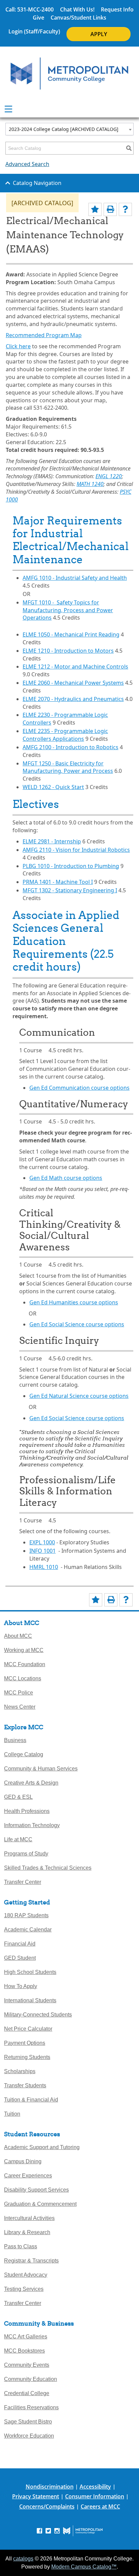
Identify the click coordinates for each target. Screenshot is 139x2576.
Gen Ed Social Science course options (77, 1324)
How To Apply (21, 1986)
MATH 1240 (90, 484)
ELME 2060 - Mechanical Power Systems (73, 683)
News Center (20, 1707)
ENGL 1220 (109, 476)
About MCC (18, 1636)
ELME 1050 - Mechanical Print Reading (71, 634)
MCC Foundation (25, 1664)
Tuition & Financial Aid (31, 2100)
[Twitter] (48, 2530)
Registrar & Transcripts (31, 2261)
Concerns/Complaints (47, 2506)
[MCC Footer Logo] (83, 2531)
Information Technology (32, 1825)
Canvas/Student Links (78, 18)
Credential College (27, 2393)
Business (15, 1740)
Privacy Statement (36, 2496)
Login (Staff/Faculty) (34, 31)
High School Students (30, 1972)
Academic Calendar (28, 1930)
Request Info (117, 9)
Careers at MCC (100, 2506)
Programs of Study (26, 1854)
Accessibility (95, 2487)
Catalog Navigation (37, 183)
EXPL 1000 (42, 1542)
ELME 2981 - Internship (52, 841)
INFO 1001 (43, 1551)
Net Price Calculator (28, 2029)
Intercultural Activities (29, 2218)
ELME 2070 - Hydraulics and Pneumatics (73, 699)
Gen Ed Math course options (66, 1178)
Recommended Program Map (44, 335)
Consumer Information (95, 2496)
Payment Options (25, 2043)
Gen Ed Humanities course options (74, 1302)
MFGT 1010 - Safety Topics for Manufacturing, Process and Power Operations (68, 610)
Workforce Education (29, 2436)
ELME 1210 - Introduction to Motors (68, 651)
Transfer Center (23, 1882)
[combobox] (69, 129)
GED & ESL (18, 1797)
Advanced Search (27, 164)
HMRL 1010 (44, 1567)
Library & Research (27, 2232)
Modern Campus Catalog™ (84, 2567)
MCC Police (19, 1693)
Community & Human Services (41, 1769)
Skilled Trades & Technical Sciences (48, 1868)
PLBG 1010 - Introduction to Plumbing (71, 866)
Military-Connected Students (38, 2015)
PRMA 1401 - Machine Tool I (58, 882)
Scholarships (20, 2071)
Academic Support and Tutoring (42, 2147)
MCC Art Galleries (26, 2337)
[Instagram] (57, 2530)
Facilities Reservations (31, 2407)
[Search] (129, 148)
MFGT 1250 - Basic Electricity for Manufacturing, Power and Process (68, 767)
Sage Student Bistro (28, 2422)
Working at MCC (24, 1650)
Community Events (27, 2365)
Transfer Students (25, 2085)
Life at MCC (18, 1839)
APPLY (99, 34)
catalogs (23, 2559)
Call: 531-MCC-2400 (30, 9)
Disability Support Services (36, 2190)
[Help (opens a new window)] (125, 209)
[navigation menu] (8, 109)
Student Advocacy (26, 2275)
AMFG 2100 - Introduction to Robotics (71, 747)
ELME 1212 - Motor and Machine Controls (75, 667)
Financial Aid (20, 1944)
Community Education (31, 2379)
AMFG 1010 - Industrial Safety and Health (75, 578)
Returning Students (27, 2057)
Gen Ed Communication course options (79, 1088)
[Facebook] (39, 2530)
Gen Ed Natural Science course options (79, 1396)
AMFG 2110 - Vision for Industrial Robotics (76, 850)
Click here (18, 346)
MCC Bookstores (24, 2351)
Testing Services (24, 2289)
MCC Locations (23, 1678)
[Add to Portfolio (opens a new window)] (95, 209)
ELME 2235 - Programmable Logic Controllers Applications (65, 735)
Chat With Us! (77, 9)
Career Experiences (28, 2176)
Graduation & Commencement (40, 2204)
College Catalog (24, 1754)
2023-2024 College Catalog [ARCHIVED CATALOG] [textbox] (64, 129)
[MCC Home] (69, 74)
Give (38, 18)
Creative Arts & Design (31, 1783)
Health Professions (27, 1811)
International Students (30, 2000)
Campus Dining (23, 2161)
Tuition (12, 2114)
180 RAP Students (26, 1915)
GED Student (20, 1958)
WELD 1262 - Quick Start (53, 787)
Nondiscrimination (50, 2487)
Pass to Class (21, 2246)
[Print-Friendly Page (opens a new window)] (110, 209)
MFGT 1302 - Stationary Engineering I (70, 890)
